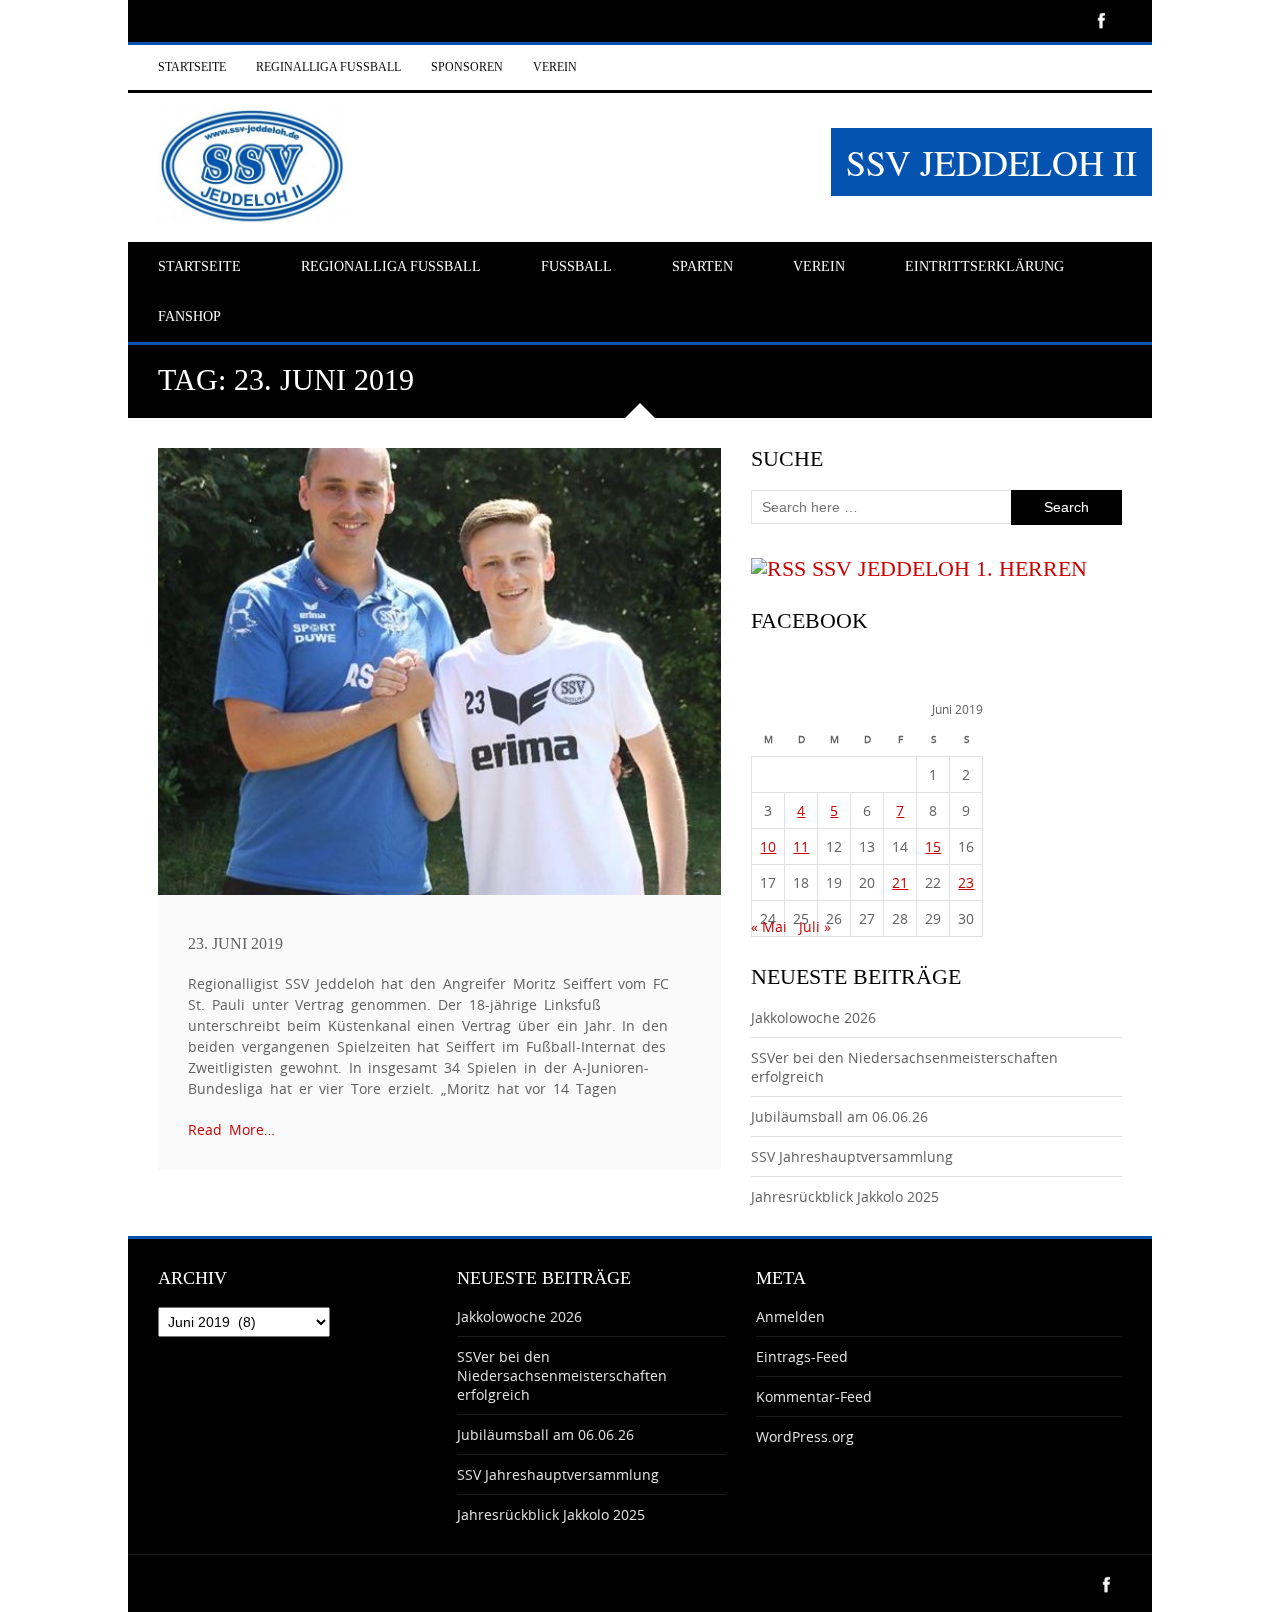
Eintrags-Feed (802, 1356)
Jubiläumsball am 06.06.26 (839, 1116)
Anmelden (790, 1316)
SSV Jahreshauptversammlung (852, 1156)
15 (933, 846)
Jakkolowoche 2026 (813, 1017)
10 (768, 846)
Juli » (815, 926)
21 (900, 882)
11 (801, 846)
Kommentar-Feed (814, 1396)
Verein (555, 67)
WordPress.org (805, 1436)
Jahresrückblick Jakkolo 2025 (845, 1196)
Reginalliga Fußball (328, 67)
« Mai (769, 926)
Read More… (231, 1129)
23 (966, 882)
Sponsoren (467, 67)
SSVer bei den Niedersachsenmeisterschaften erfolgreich (562, 1375)
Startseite (192, 67)
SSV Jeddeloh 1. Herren (949, 568)
